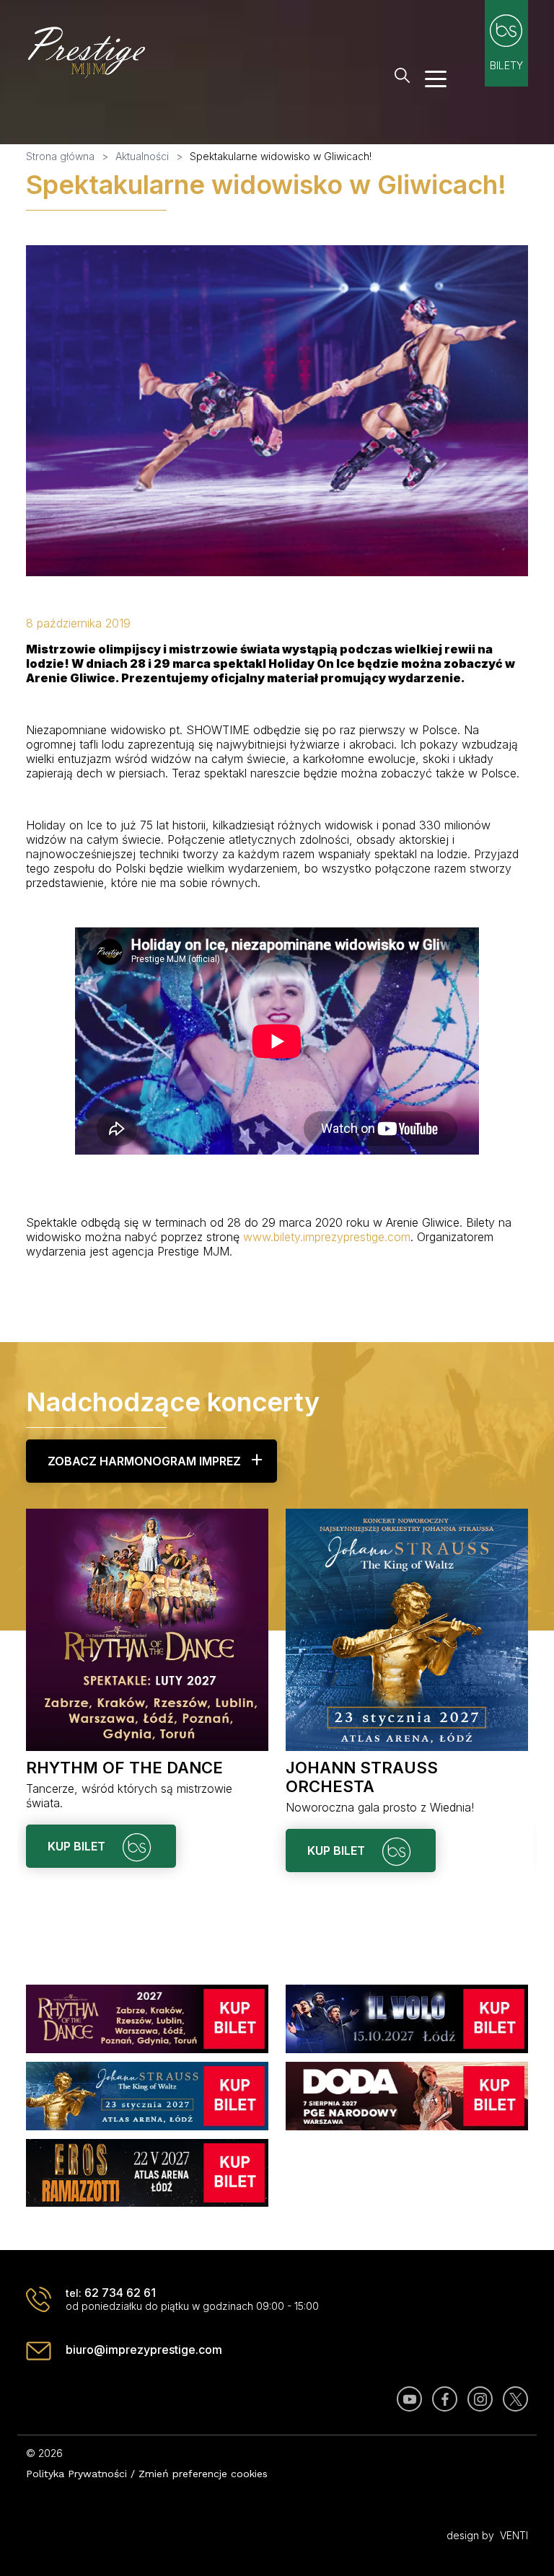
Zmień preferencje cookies (203, 2474)
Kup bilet (78, 1846)
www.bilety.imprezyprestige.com (327, 1237)
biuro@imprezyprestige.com (144, 2350)
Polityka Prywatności (76, 2474)
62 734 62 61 (120, 2293)
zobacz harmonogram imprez (144, 1461)
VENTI (514, 2535)
